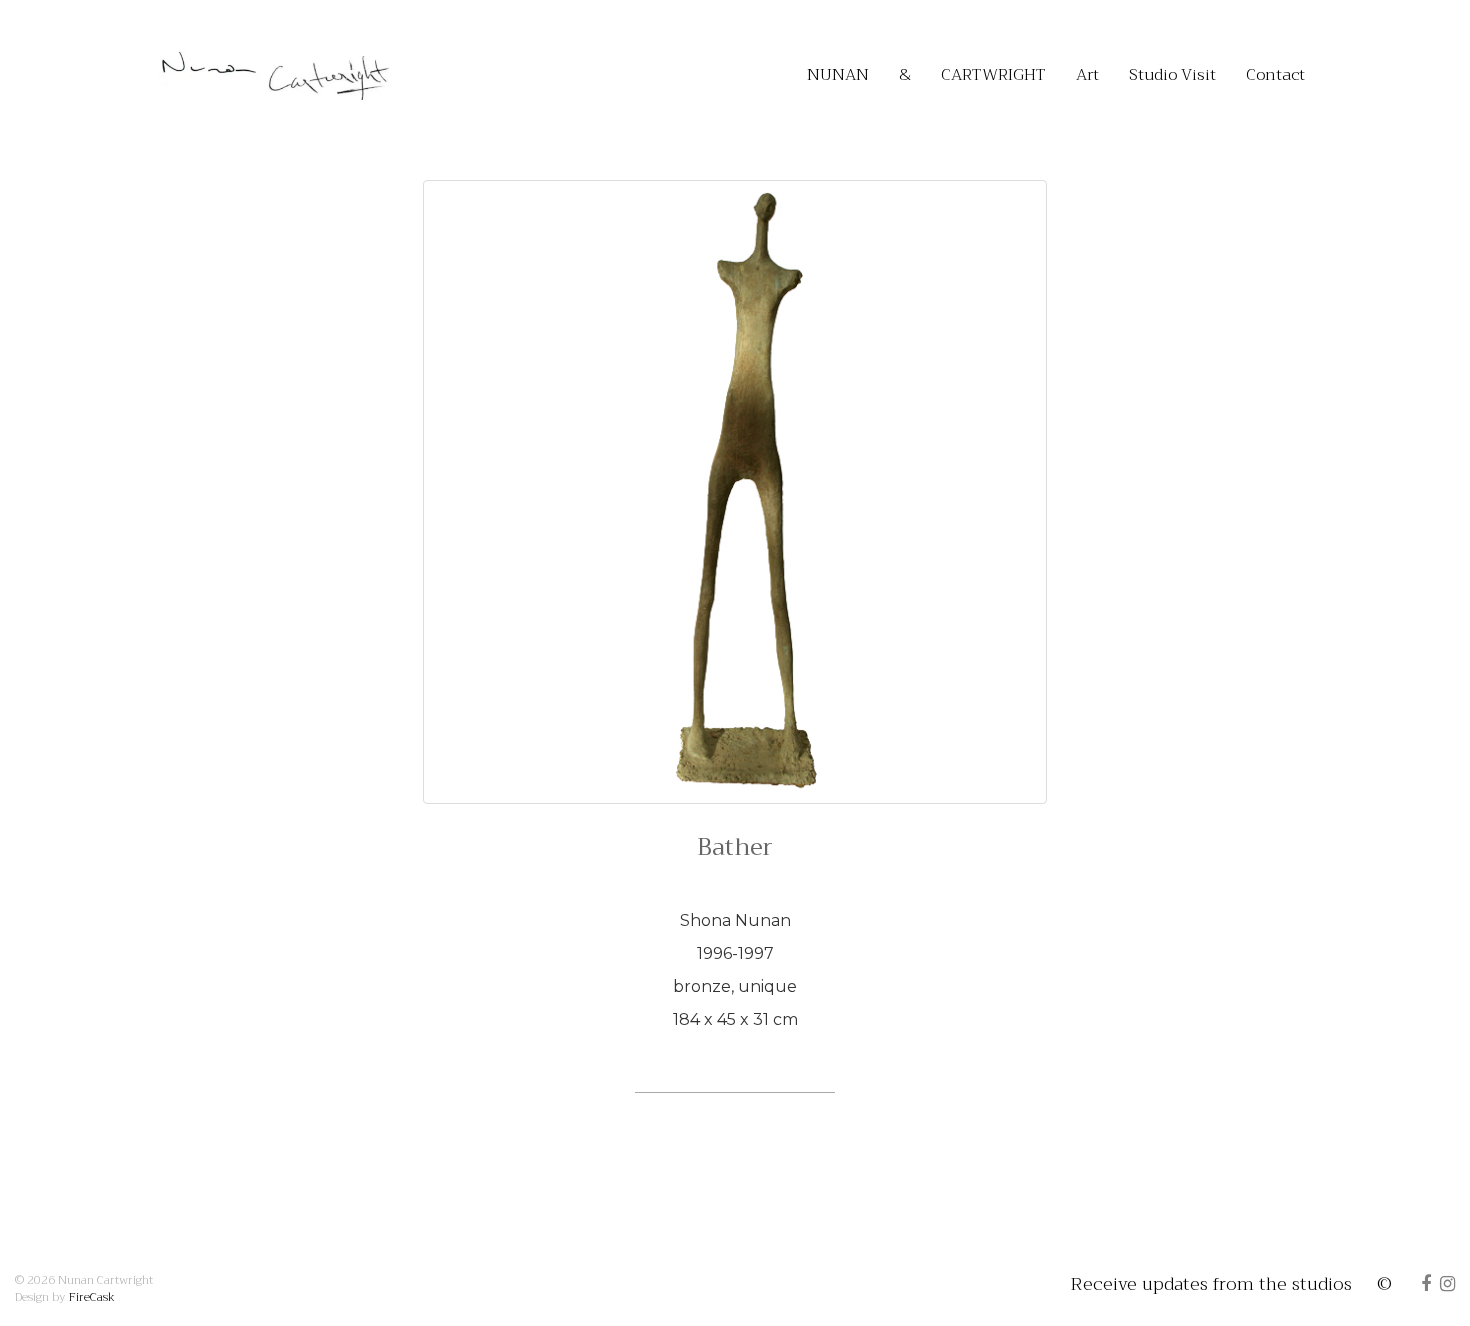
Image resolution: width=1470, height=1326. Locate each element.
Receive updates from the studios (1211, 1284)
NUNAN (838, 75)
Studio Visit (1172, 75)
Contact (1275, 75)
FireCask (92, 1297)
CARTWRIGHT (993, 75)
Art (1087, 75)
